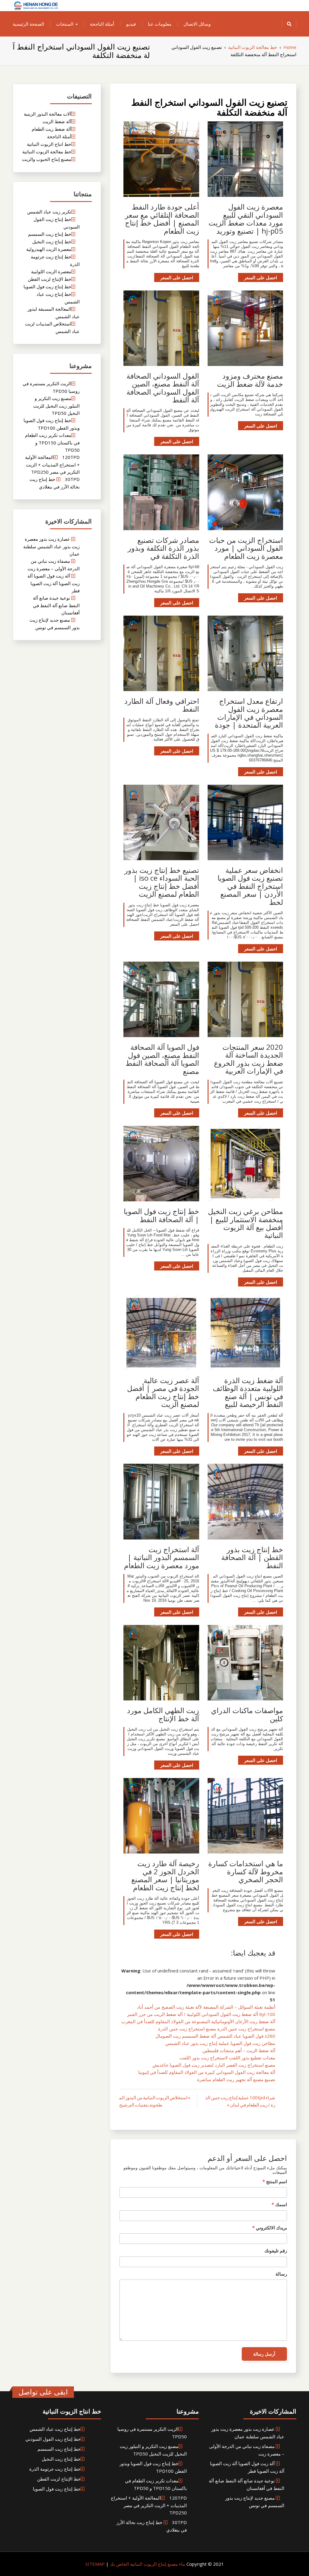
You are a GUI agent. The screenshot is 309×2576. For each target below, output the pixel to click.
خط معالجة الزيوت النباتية (47, 152)
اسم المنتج (275, 2181)
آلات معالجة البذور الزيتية (48, 114)
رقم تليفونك (276, 2251)
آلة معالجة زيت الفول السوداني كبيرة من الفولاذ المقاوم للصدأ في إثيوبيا (207, 2072)
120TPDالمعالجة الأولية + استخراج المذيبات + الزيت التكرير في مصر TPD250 (52, 465)
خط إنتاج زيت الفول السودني (53, 2439)
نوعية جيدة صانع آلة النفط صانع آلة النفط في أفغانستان (56, 605)
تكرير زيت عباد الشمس (49, 212)
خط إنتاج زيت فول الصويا (47, 287)
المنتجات (65, 24)
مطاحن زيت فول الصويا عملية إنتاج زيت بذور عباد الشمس (220, 2043)
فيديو (131, 24)
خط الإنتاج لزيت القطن (49, 279)
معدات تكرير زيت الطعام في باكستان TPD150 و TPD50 (52, 442)
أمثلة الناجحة (102, 24)
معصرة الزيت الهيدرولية (49, 249)
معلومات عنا (160, 24)
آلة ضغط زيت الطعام (51, 129)
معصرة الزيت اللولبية (51, 271)
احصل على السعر (261, 277)
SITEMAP (95, 2564)
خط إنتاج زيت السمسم (50, 234)
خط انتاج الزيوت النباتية (49, 144)
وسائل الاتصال (197, 24)
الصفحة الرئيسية (28, 24)
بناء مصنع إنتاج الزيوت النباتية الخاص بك (147, 2564)
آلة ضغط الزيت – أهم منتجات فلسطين (239, 2050)
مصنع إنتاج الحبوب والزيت (47, 159)
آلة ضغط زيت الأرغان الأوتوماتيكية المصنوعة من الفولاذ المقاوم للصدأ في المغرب (198, 2021)
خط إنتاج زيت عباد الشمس (55, 2429)
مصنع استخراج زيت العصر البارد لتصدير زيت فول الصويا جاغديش (214, 2065)
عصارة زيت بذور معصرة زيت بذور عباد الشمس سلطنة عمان (51, 546)
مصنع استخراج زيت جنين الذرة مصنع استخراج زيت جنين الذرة (217, 2029)
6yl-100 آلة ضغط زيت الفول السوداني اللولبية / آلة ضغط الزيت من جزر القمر (201, 2014)
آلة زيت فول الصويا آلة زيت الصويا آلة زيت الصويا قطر (54, 583)
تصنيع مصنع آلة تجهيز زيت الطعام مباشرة (236, 2079)
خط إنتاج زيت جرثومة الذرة (55, 2469)
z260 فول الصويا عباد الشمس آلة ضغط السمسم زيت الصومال (215, 2036)
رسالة (281, 2274)
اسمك (279, 2204)
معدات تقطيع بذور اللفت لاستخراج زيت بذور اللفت (227, 2058)
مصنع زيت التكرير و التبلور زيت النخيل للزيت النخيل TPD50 (56, 406)
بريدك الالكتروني (270, 2228)
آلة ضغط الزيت (57, 121)
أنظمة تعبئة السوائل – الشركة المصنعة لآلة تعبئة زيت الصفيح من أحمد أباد (206, 2007)
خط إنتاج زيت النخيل (52, 242)
